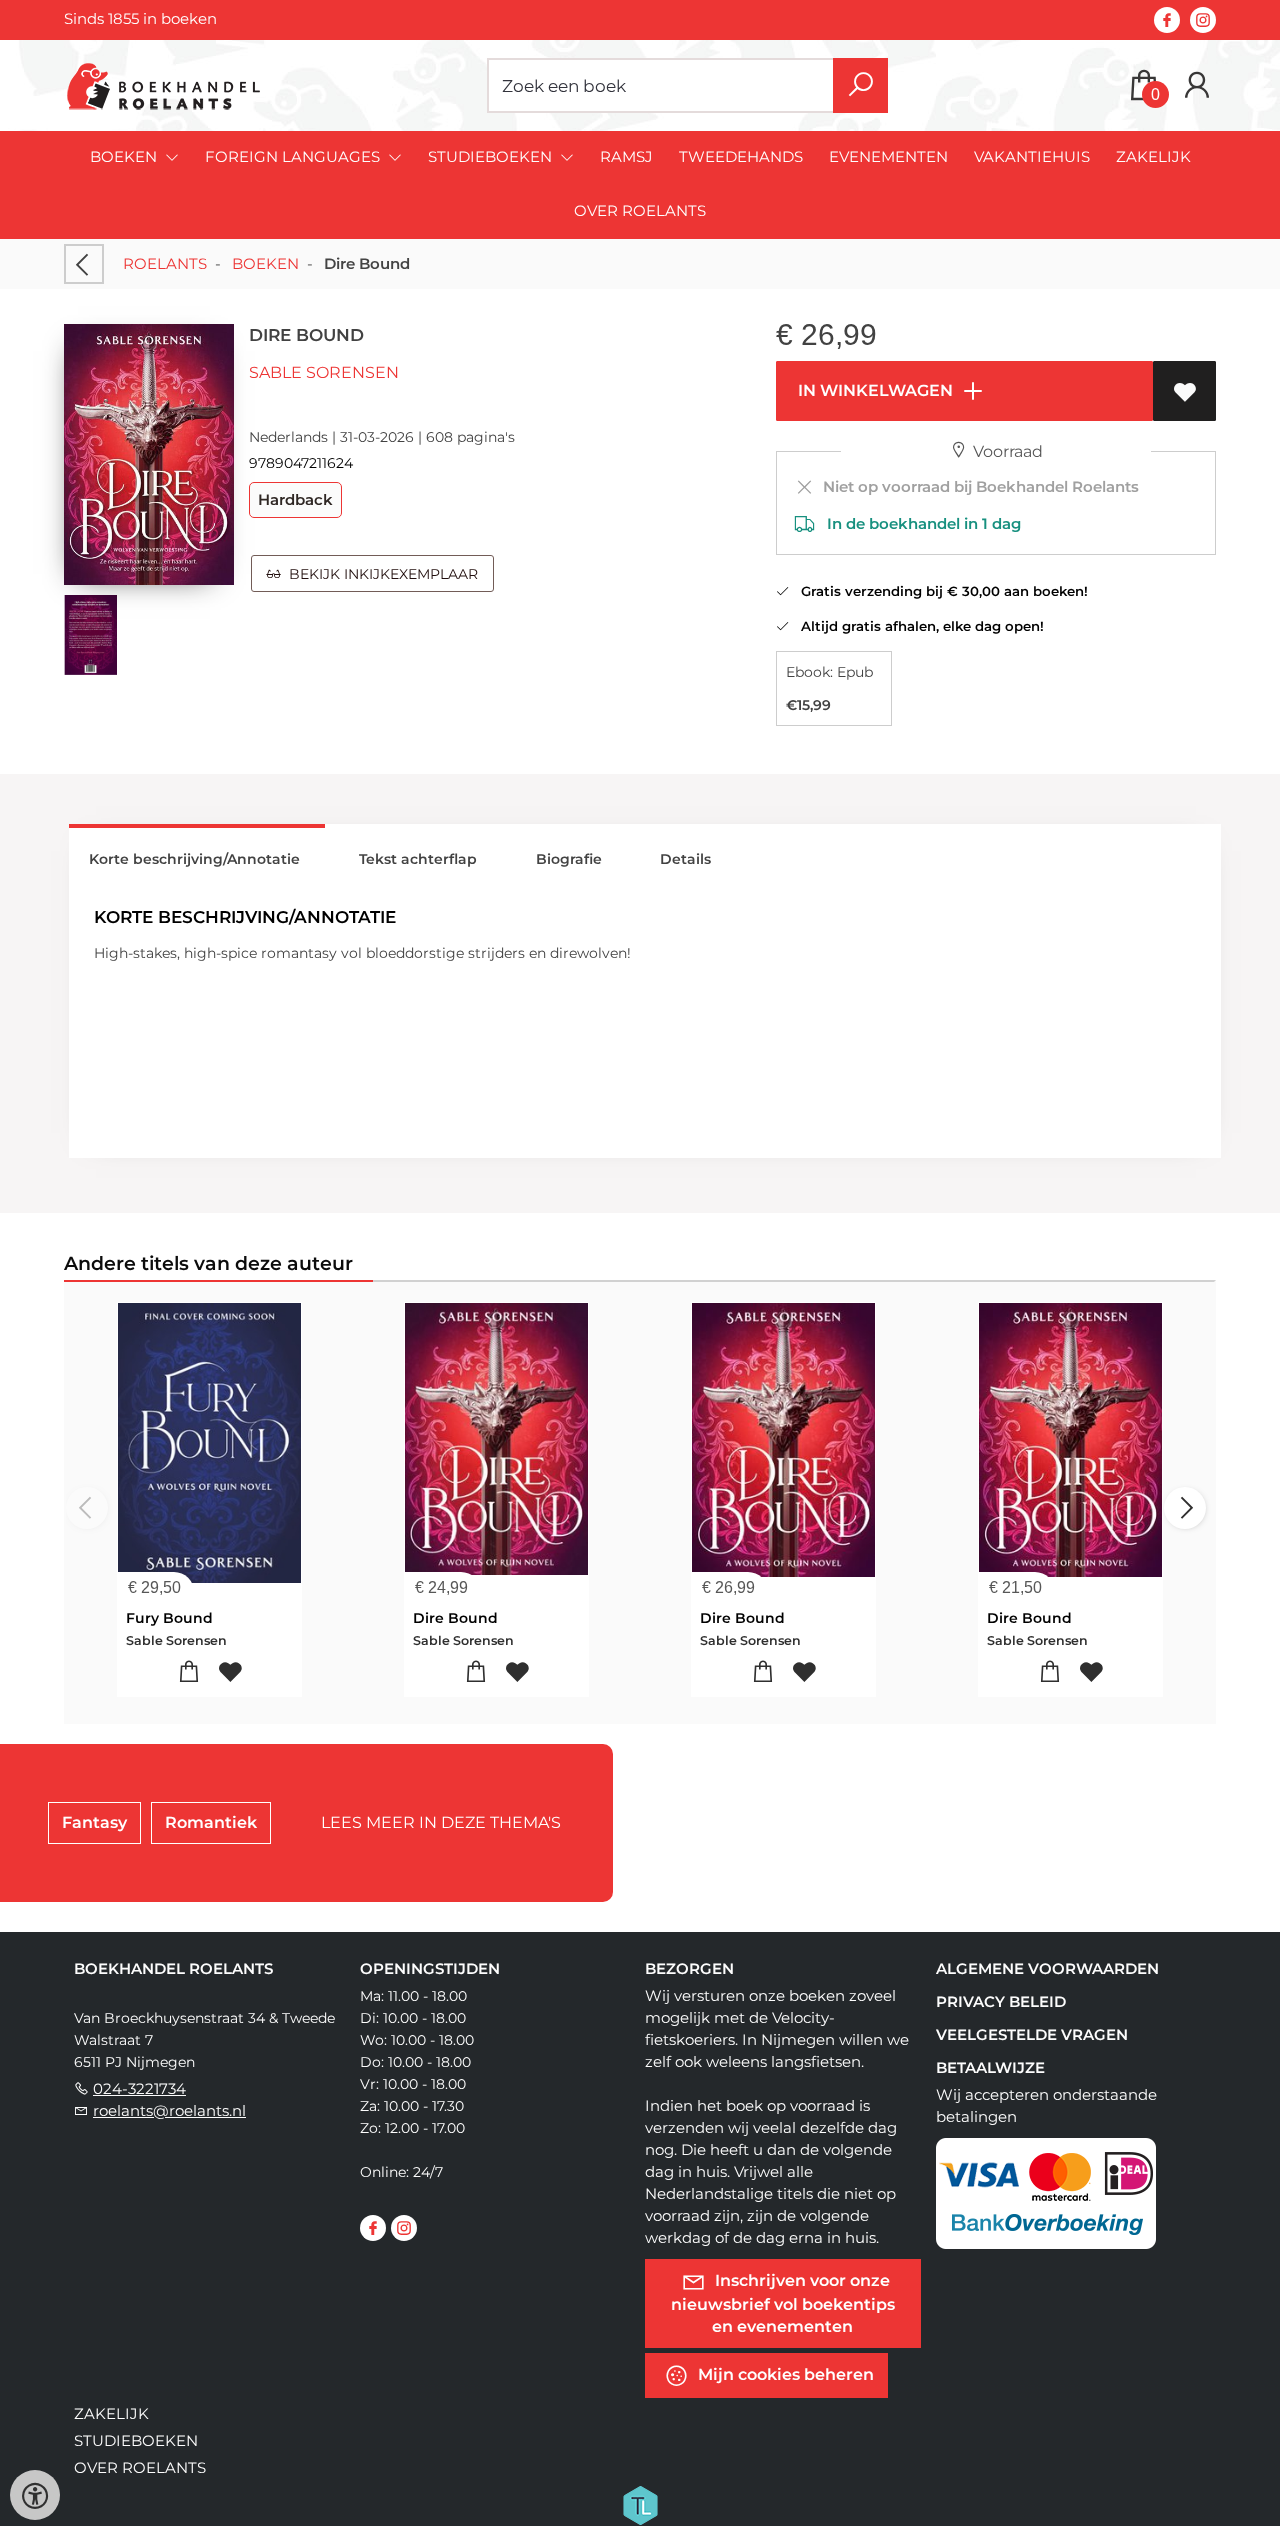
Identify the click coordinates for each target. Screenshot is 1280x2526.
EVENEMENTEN (888, 156)
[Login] (1197, 85)
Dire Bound (455, 1618)
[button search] (860, 85)
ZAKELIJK (1153, 156)
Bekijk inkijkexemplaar (379, 574)
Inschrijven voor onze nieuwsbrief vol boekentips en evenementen (783, 2302)
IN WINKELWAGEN (873, 390)
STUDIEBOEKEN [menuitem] (492, 156)
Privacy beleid (1001, 2001)
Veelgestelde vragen (1032, 2034)
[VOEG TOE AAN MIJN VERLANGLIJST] (1184, 391)
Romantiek (211, 1822)
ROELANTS (165, 263)
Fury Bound (169, 1618)
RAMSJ (626, 156)
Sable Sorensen (324, 372)
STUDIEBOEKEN (136, 2440)
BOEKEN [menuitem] (125, 156)
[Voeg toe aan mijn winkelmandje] (189, 1672)
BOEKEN (265, 263)
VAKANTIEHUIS (1032, 156)
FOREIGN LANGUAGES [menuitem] (294, 156)
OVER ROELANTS (640, 210)
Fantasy (94, 1822)
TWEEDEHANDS (741, 156)
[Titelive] (640, 2503)
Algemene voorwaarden (1047, 1968)
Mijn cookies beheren (784, 2373)
